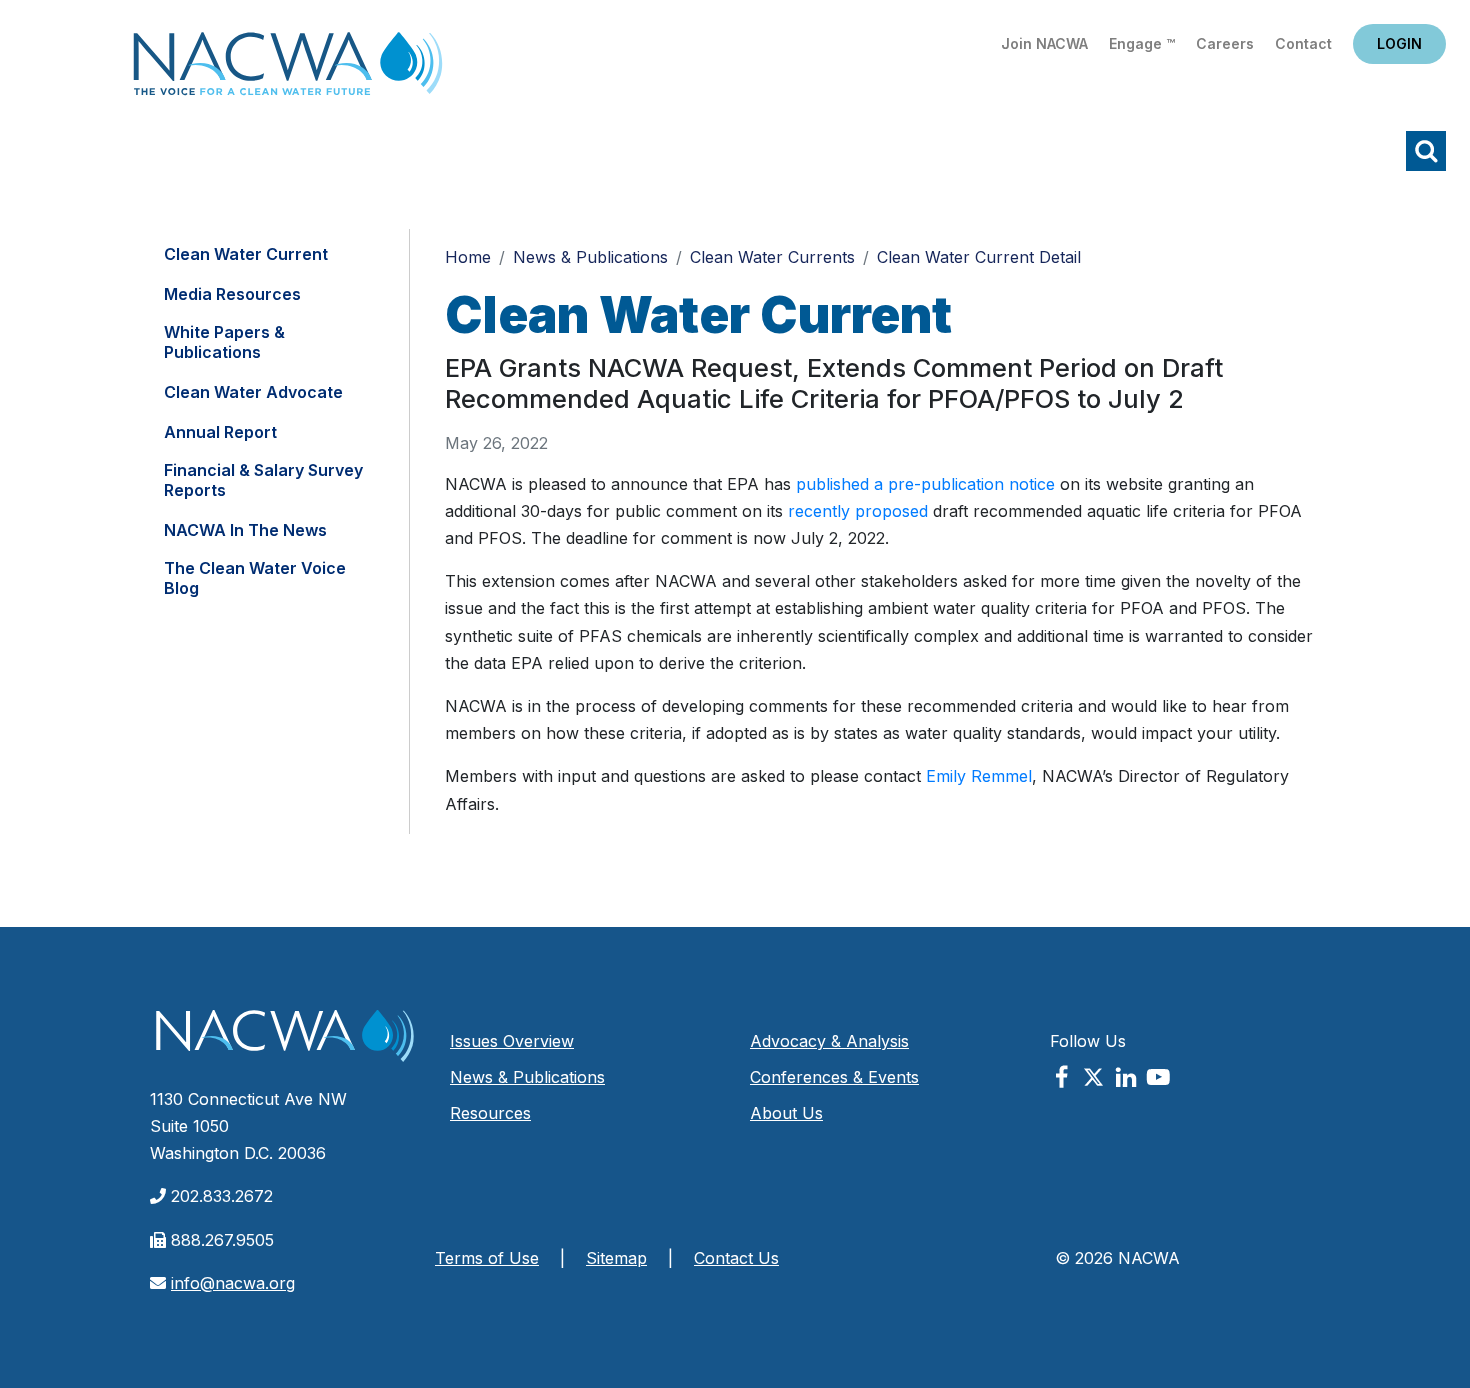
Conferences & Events (834, 1077)
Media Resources (232, 294)
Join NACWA (1044, 43)
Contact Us (736, 1258)
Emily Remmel (979, 776)
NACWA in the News (245, 530)
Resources (490, 1113)
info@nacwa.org (233, 1283)
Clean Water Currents (772, 257)
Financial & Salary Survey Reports (263, 480)
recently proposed (858, 511)
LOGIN (1399, 43)
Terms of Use (487, 1258)
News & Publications (590, 257)
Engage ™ (1142, 43)
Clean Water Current (246, 254)
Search (1426, 151)
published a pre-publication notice (925, 484)
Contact (1303, 43)
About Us (786, 1113)
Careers (1225, 43)
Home (288, 69)
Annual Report (220, 432)
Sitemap (616, 1258)
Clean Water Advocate (253, 392)
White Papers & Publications (224, 342)
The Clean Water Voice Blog (255, 578)
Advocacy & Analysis (829, 1041)
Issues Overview (512, 1041)
